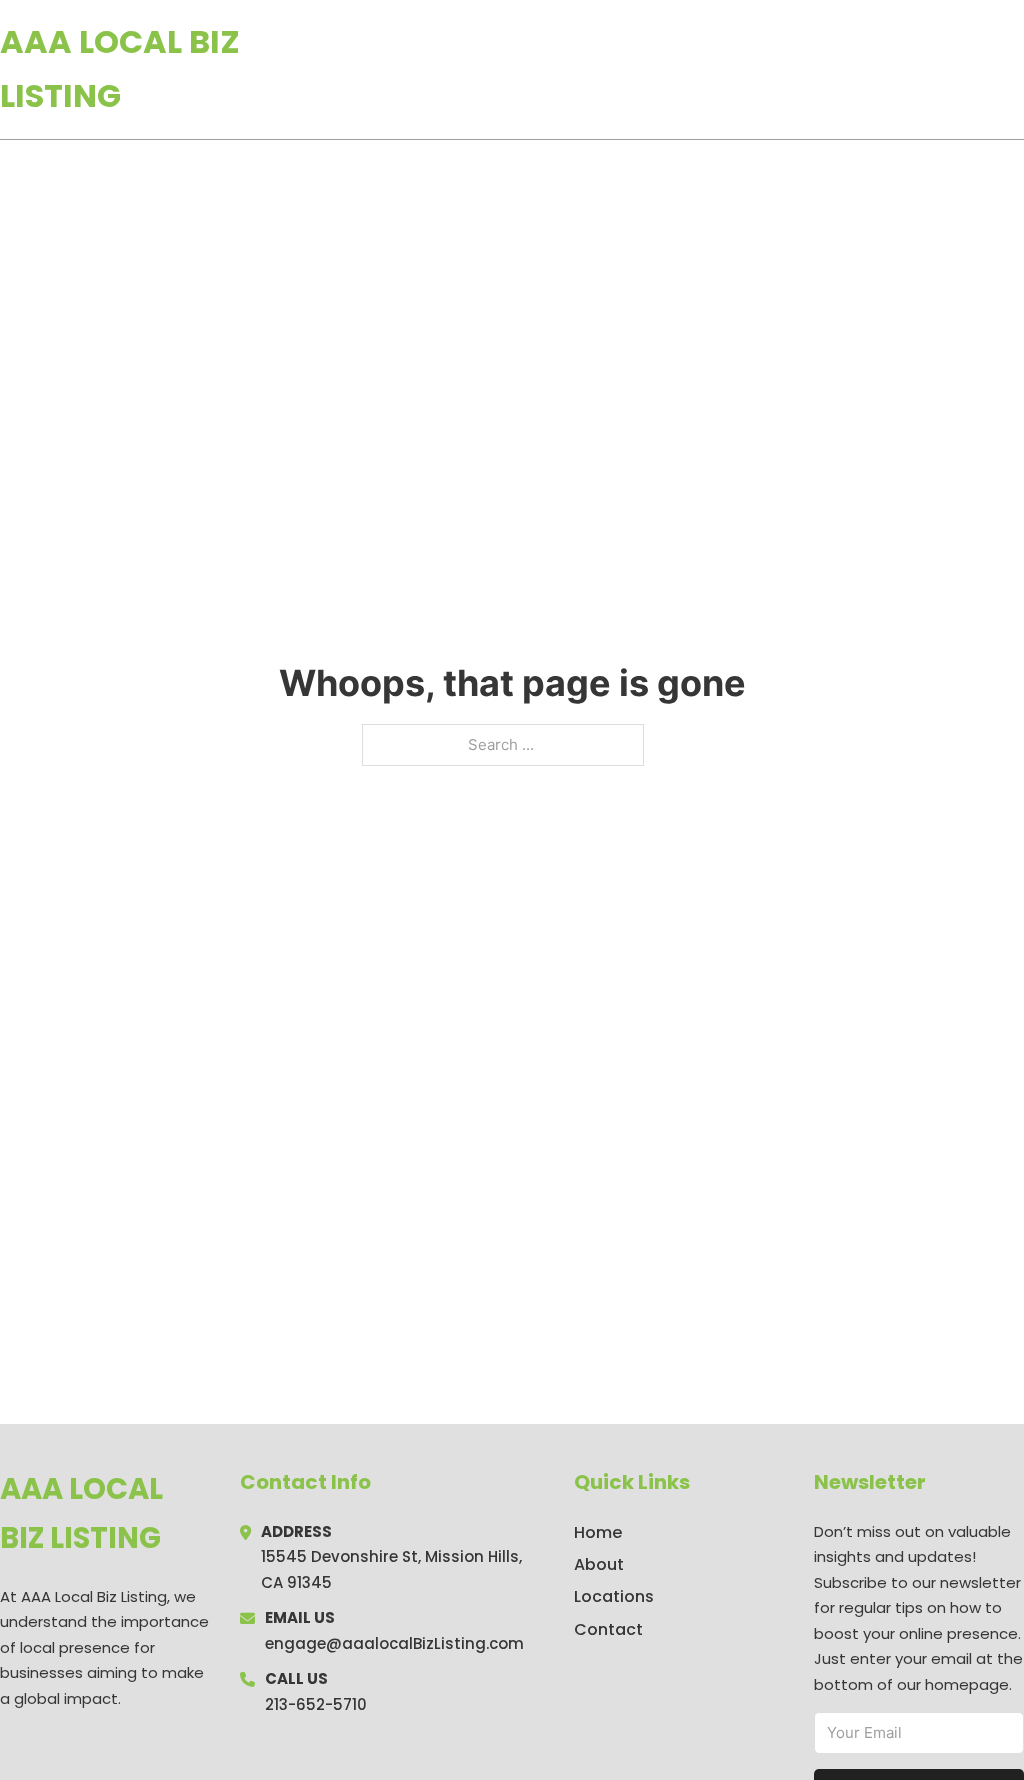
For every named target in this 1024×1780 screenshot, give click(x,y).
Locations (882, 69)
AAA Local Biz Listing (120, 68)
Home (792, 69)
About (599, 1564)
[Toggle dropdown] (1017, 69)
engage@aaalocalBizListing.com (394, 1643)
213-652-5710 (316, 1704)
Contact (608, 1629)
